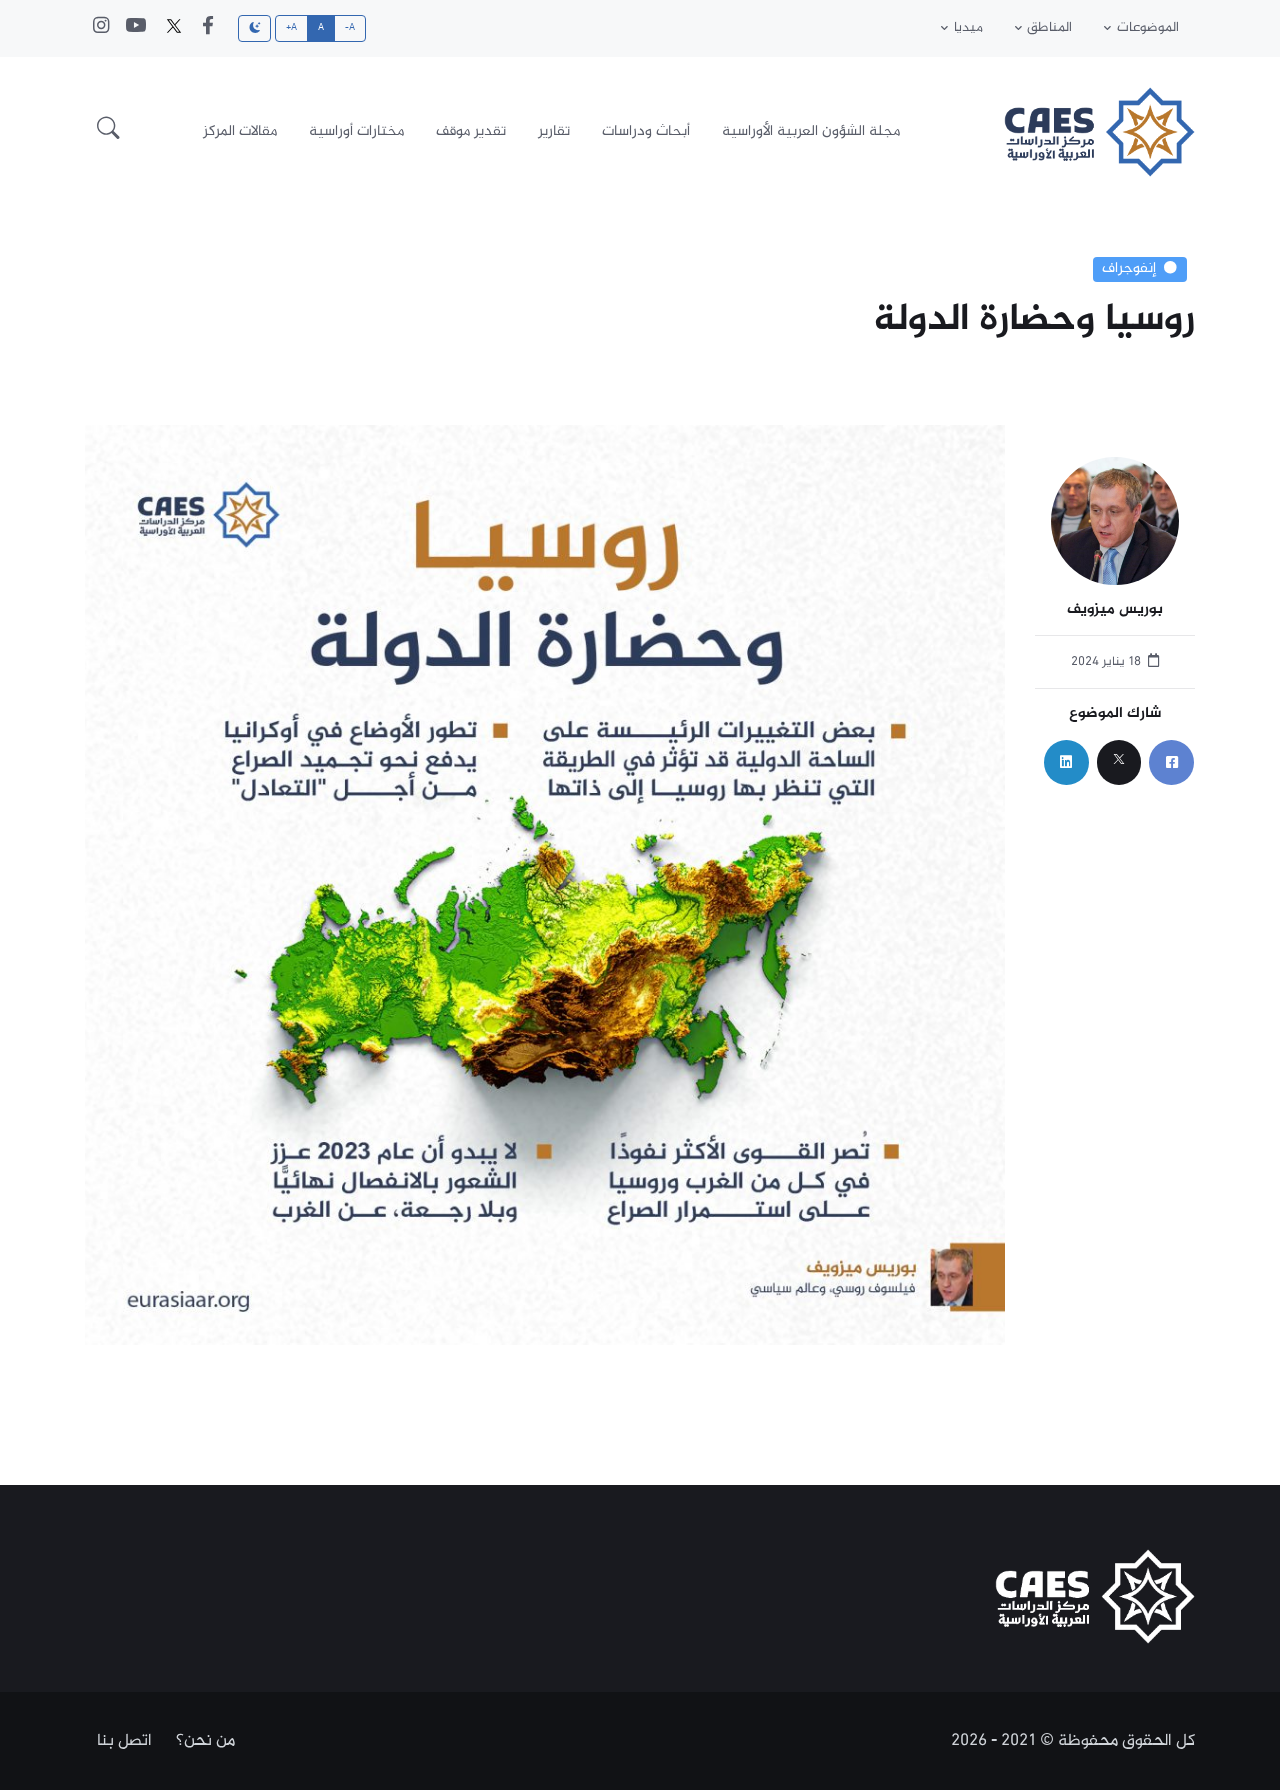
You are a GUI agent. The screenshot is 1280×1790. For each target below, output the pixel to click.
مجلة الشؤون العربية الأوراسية (811, 131)
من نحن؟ (205, 1741)
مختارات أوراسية (356, 131)
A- (350, 28)
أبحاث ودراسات (646, 131)
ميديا (968, 28)
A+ (292, 28)
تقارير (554, 131)
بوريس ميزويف (1115, 610)
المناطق (1049, 28)
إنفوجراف (1129, 269)
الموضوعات (1148, 28)
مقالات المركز (240, 131)
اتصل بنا (124, 1741)
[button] (108, 132)
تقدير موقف (471, 131)
